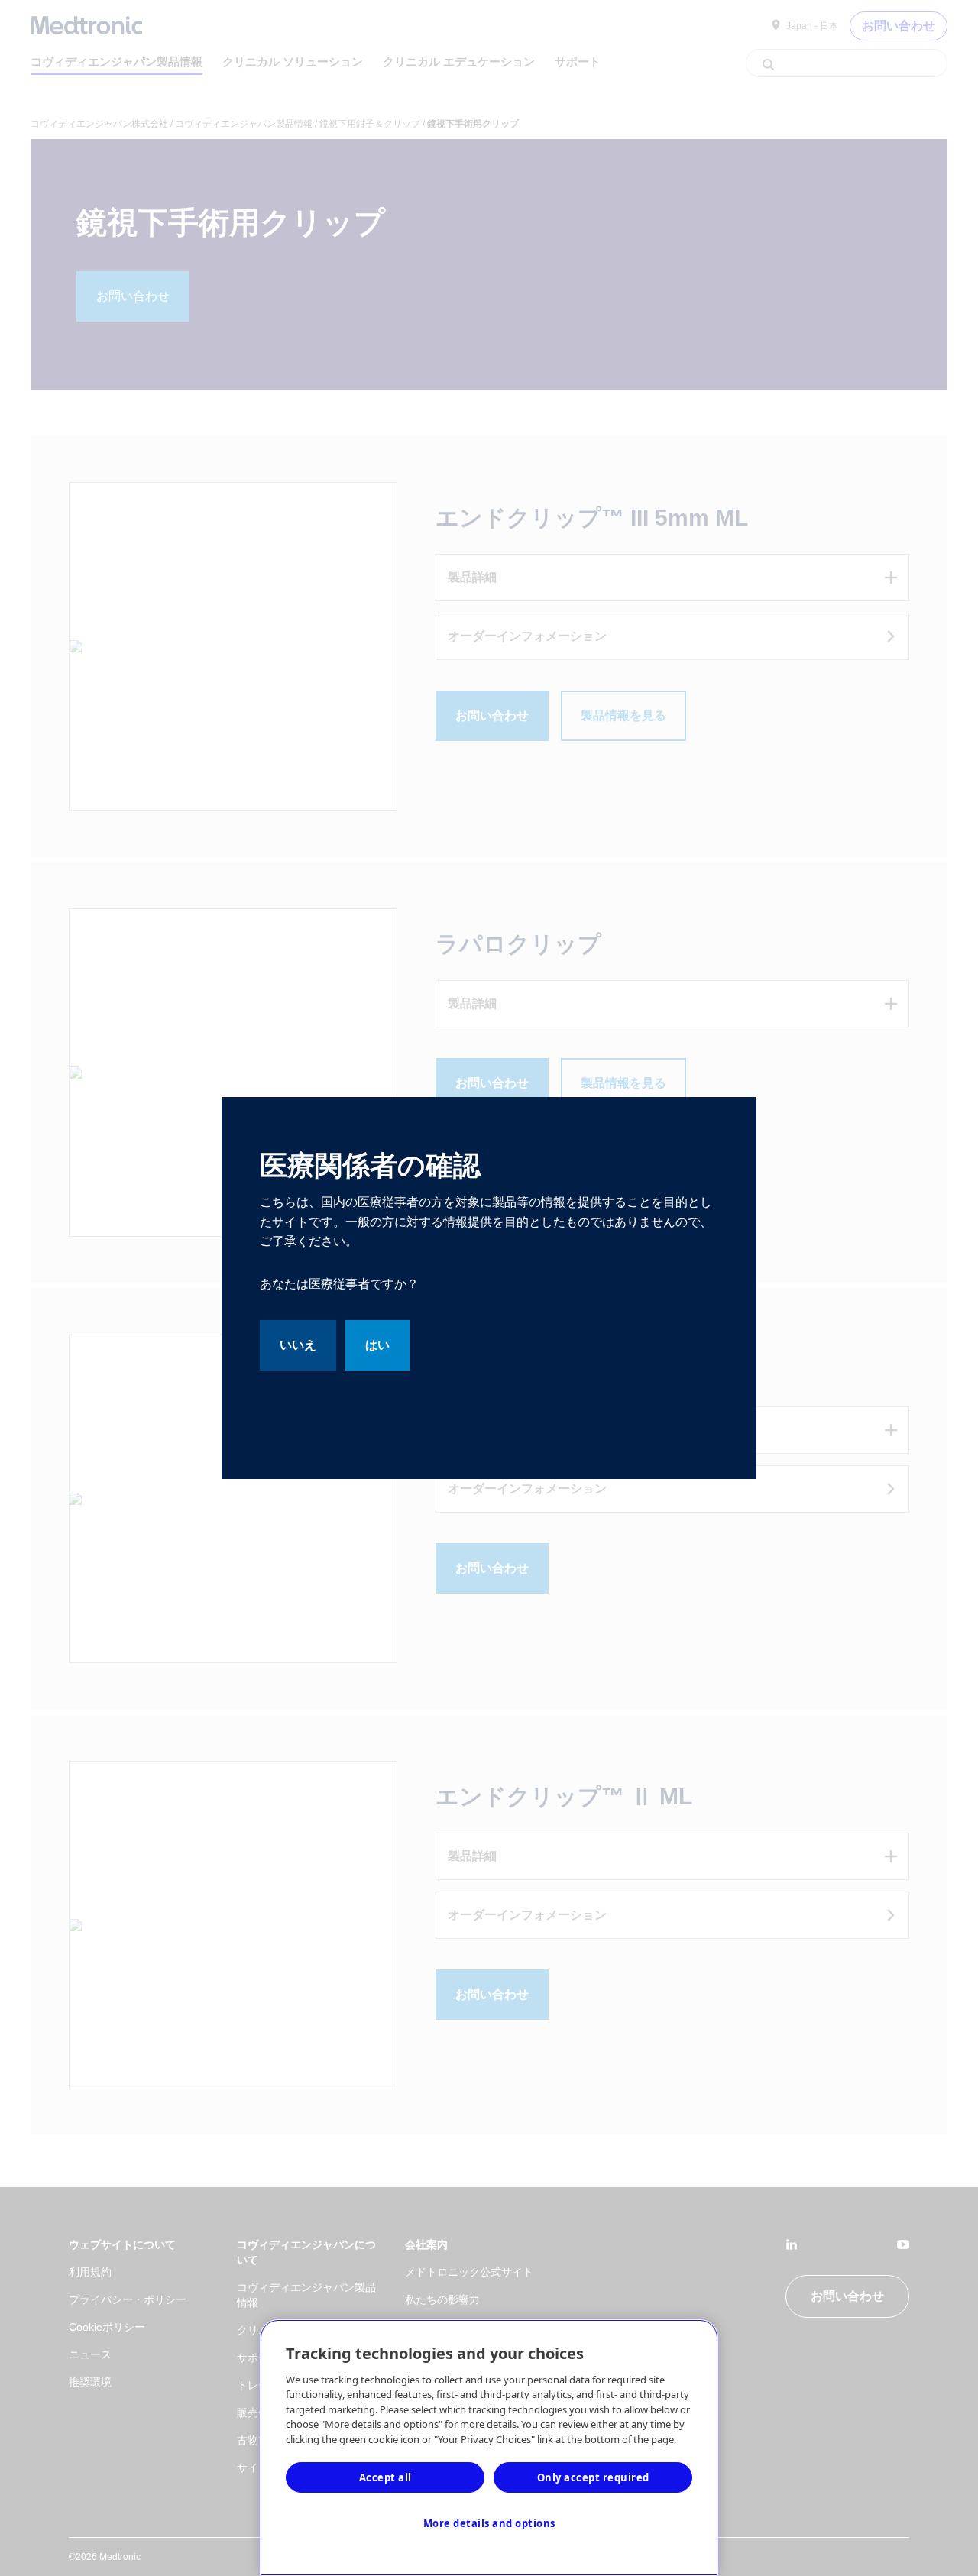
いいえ (298, 1345)
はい (377, 1345)
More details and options (489, 2523)
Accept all (385, 2477)
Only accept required (593, 2477)
